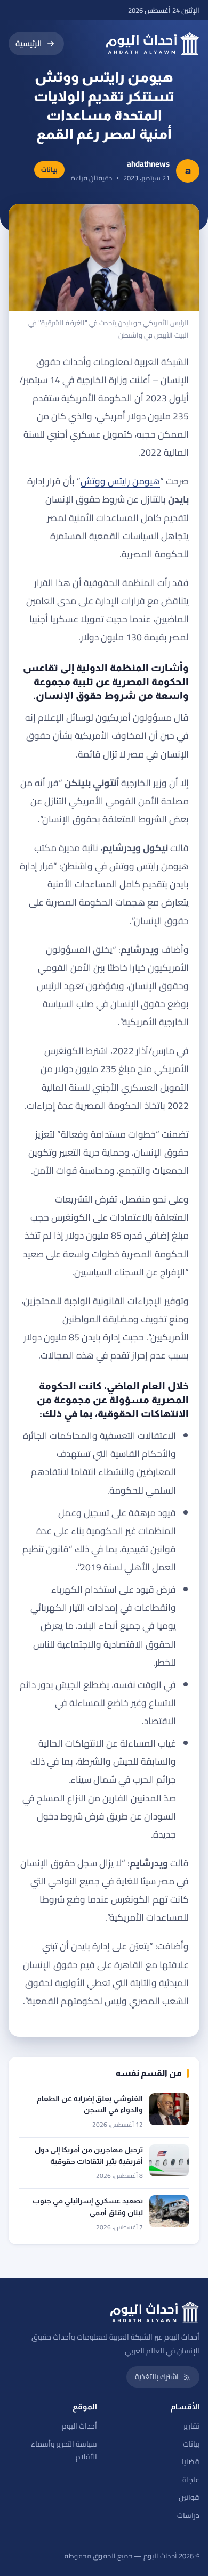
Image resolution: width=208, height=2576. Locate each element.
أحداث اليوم (79, 2426)
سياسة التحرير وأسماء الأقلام (64, 2451)
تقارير (191, 2426)
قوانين (189, 2497)
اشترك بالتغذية (157, 2376)
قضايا (191, 2462)
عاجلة (191, 2480)
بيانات (191, 2444)
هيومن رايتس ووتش (120, 481)
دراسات (188, 2515)
